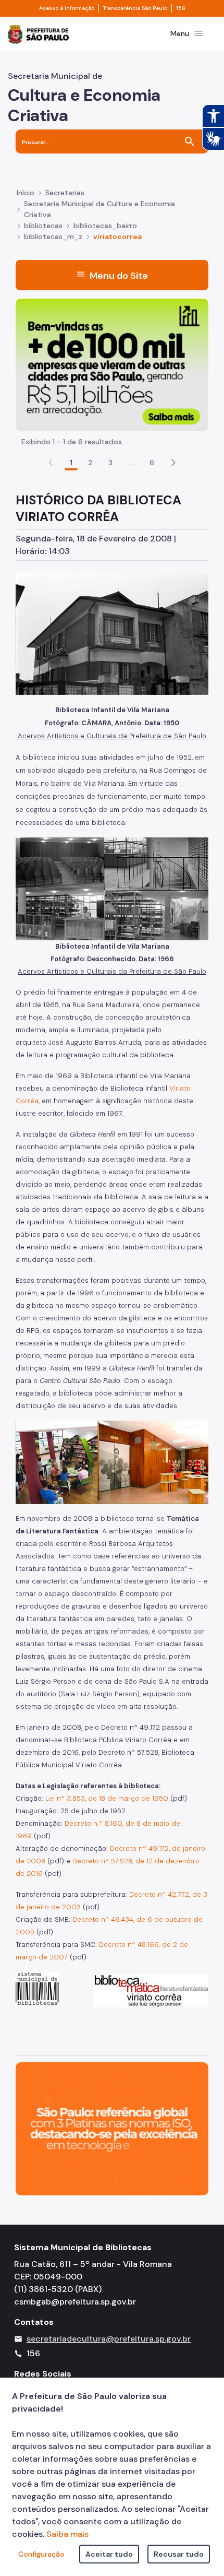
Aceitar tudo (109, 2554)
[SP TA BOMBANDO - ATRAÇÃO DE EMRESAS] (112, 364)
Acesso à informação (67, 8)
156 (181, 8)
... (131, 463)
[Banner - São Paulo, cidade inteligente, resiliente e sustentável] (112, 2128)
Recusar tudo (179, 2554)
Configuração (41, 2554)
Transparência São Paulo (135, 8)
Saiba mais (67, 2534)
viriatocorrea (117, 237)
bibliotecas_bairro (105, 226)
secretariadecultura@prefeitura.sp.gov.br (109, 2339)
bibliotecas (43, 226)
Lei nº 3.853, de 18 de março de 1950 (107, 1798)
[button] (173, 463)
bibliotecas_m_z (53, 237)
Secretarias (65, 193)
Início (26, 193)
